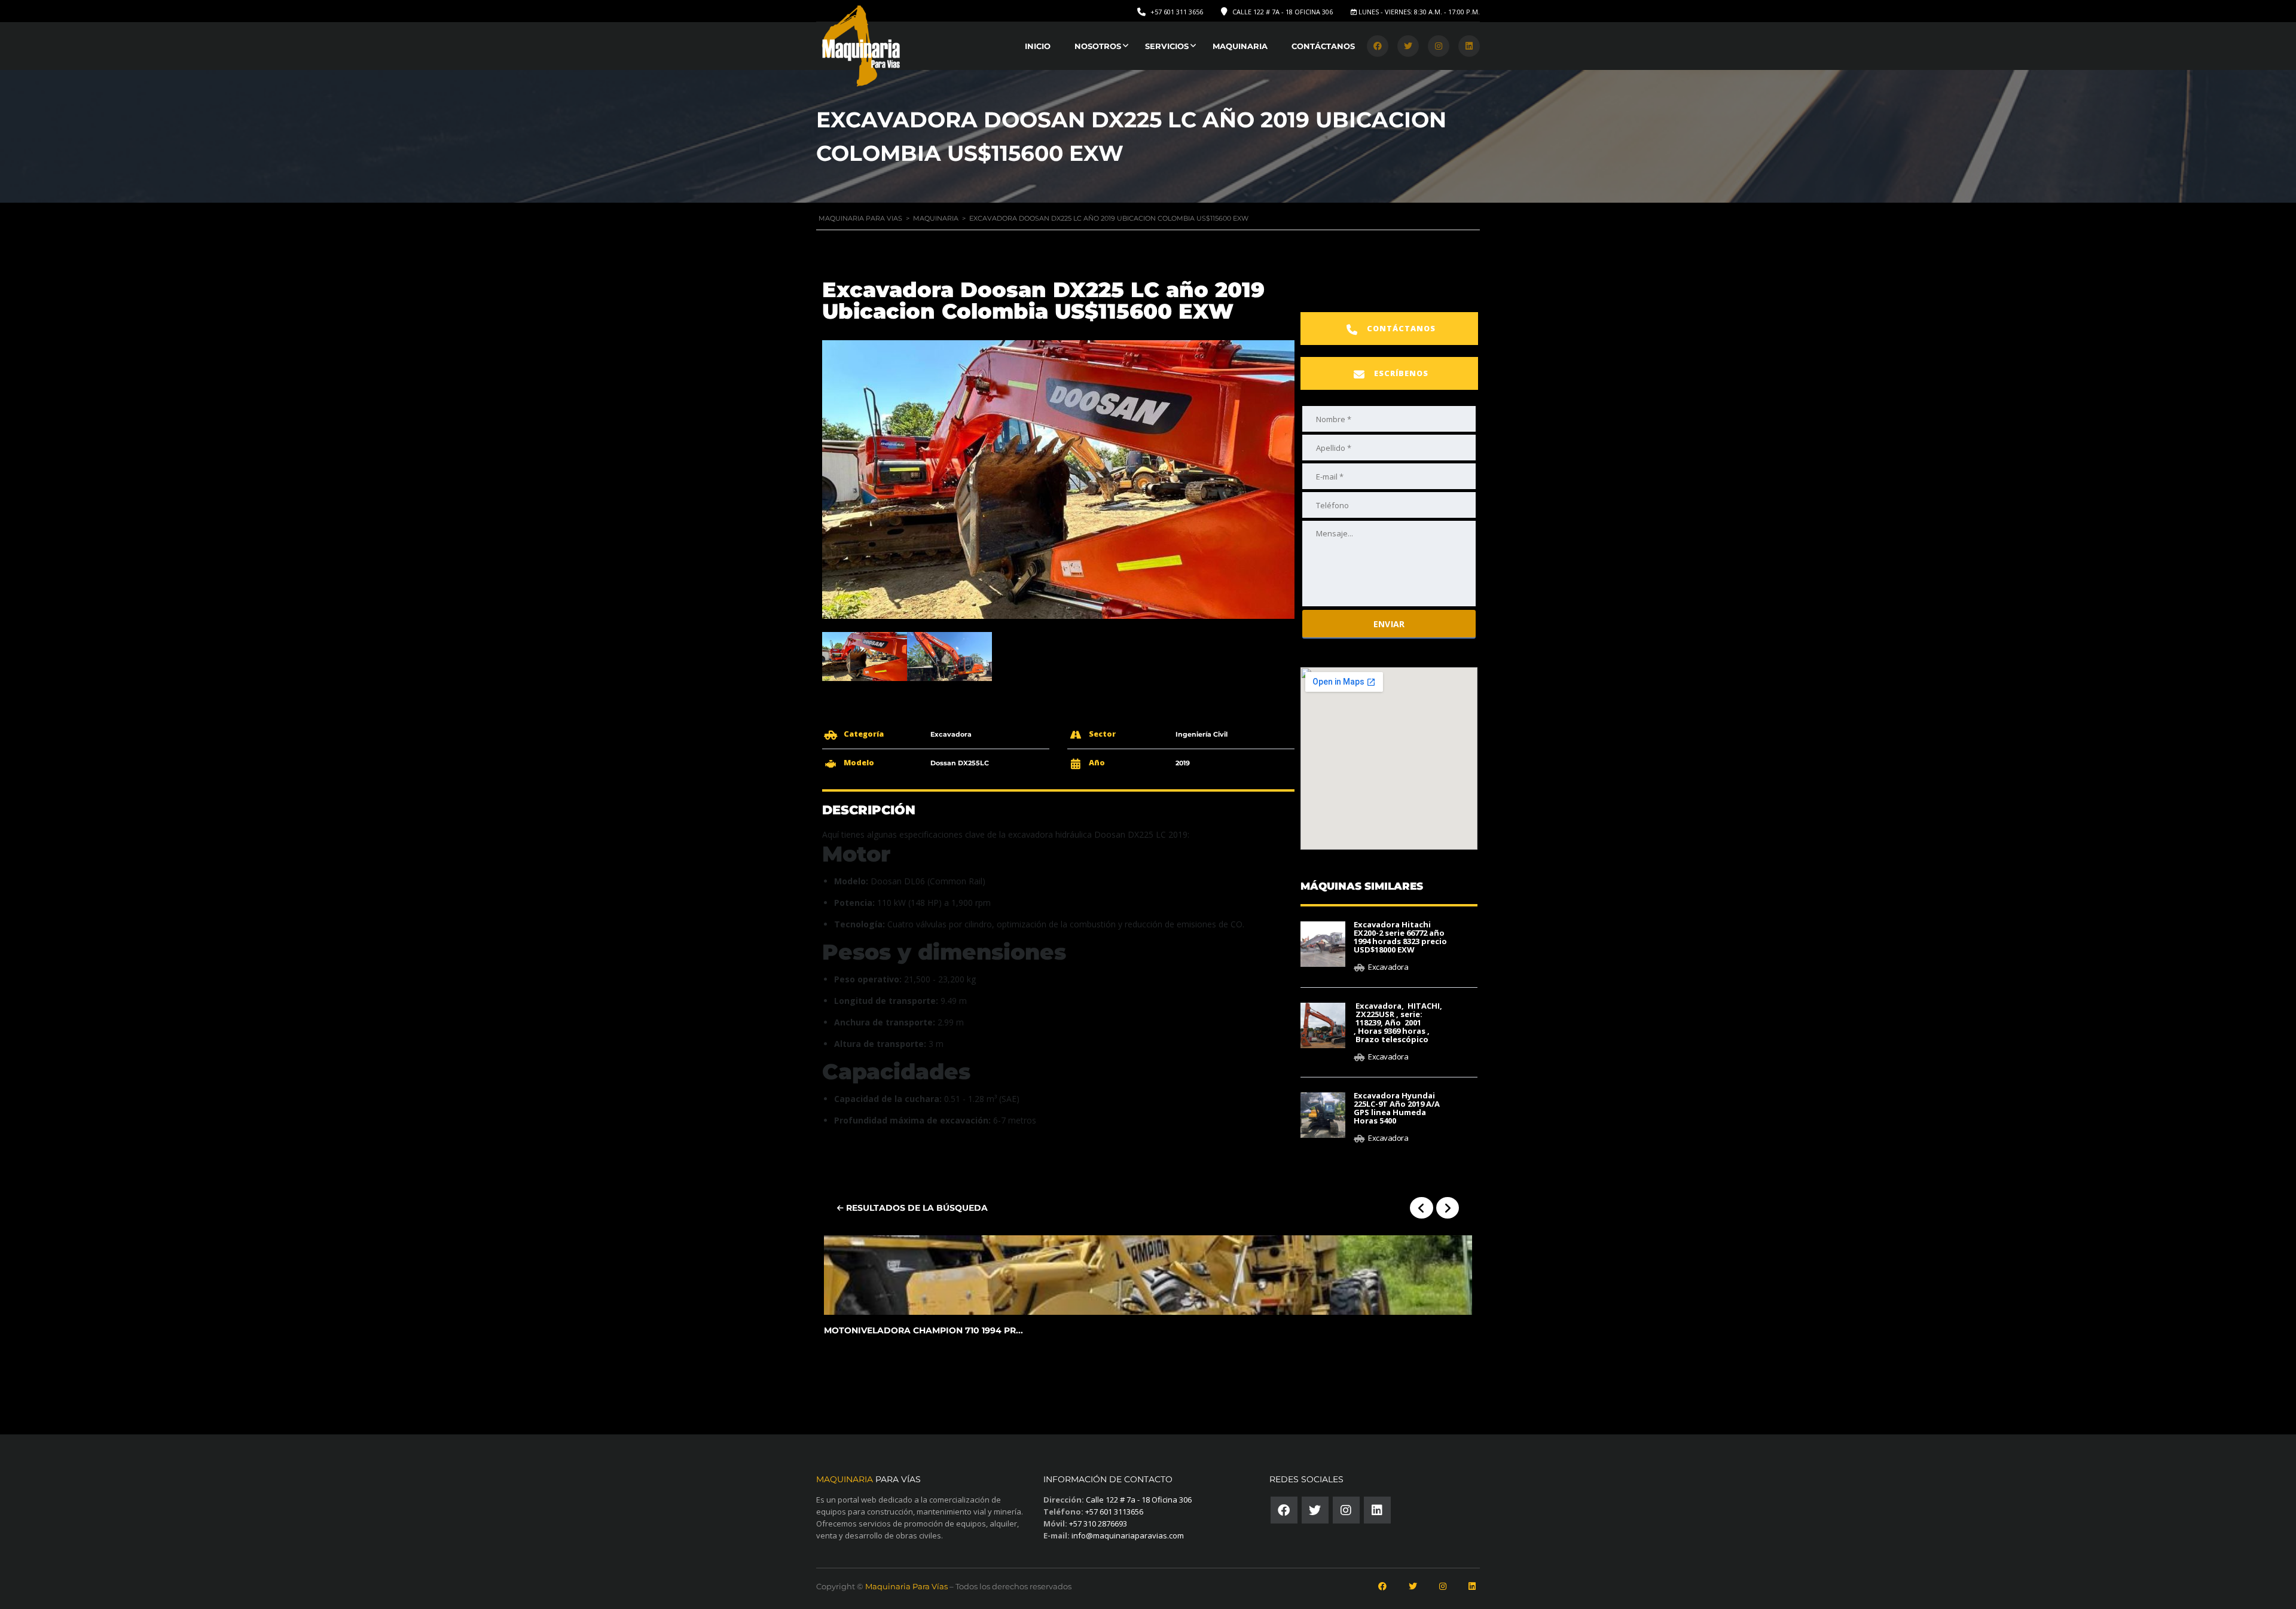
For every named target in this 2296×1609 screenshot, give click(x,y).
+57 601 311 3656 (1177, 12)
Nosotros (1098, 46)
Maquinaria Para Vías (906, 1586)
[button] (1389, 329)
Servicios (1167, 46)
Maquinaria (1240, 46)
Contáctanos (1323, 46)
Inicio (1038, 46)
